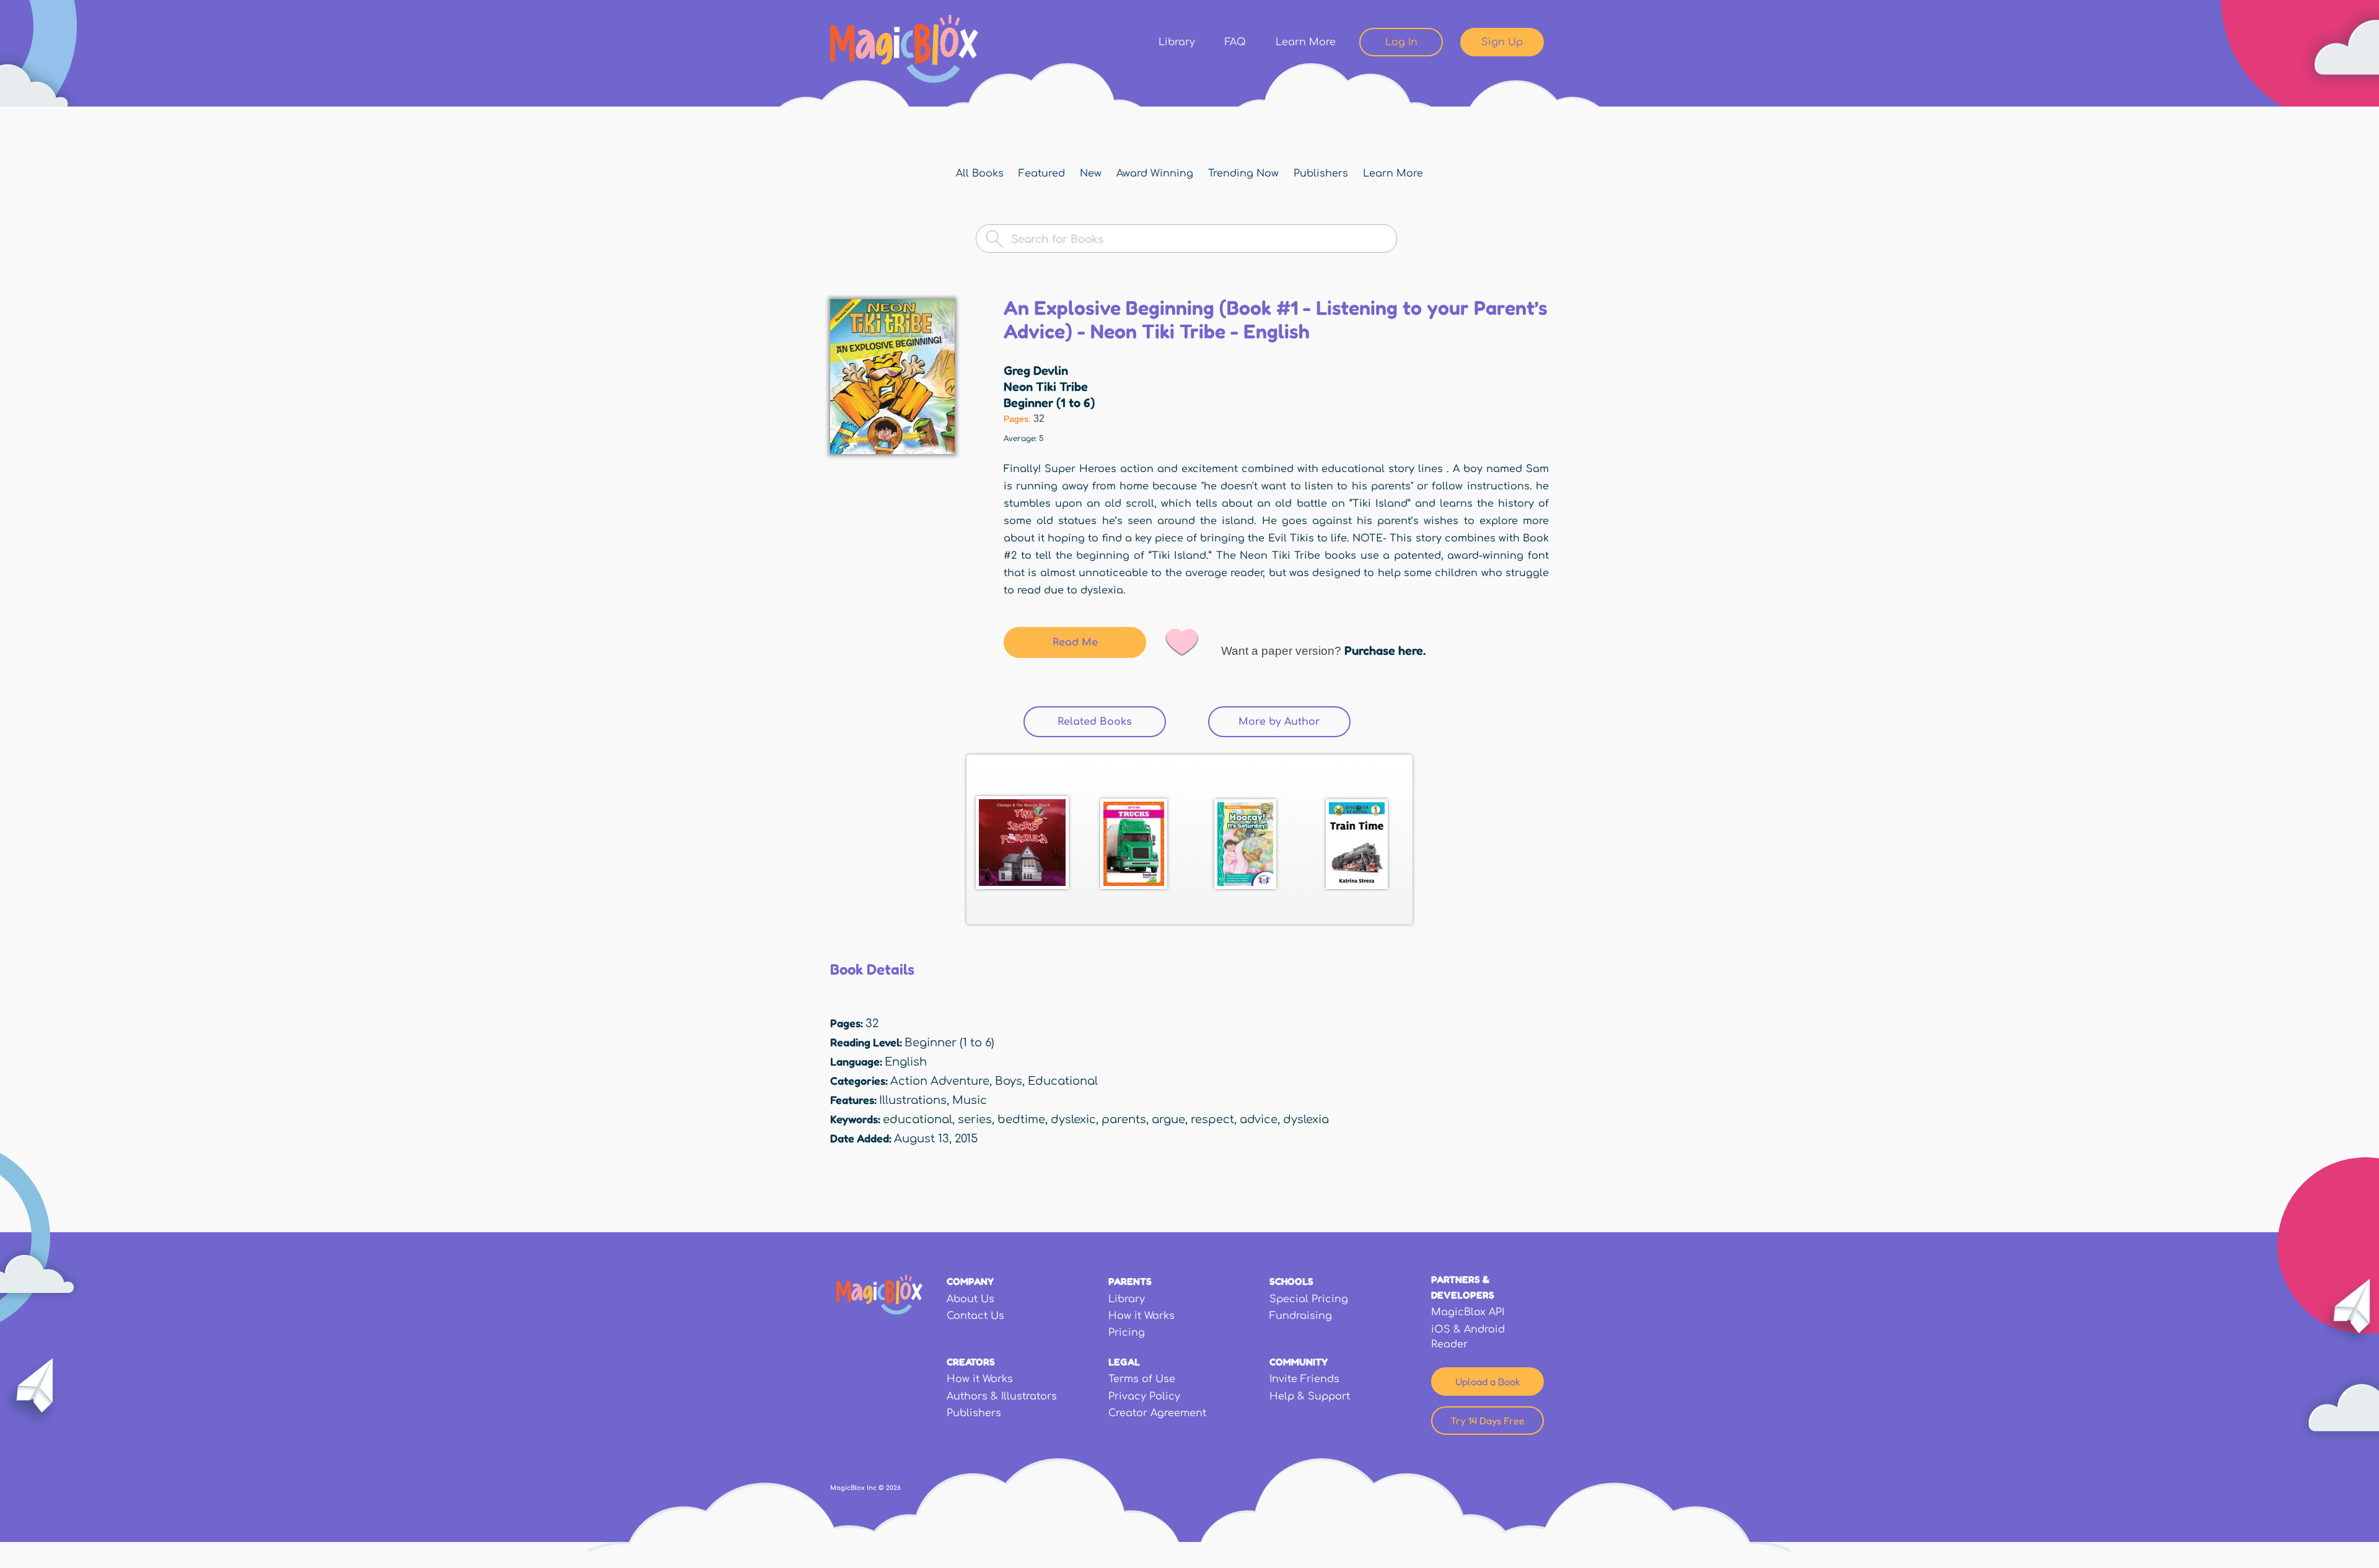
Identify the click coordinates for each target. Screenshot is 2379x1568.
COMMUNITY (1299, 1362)
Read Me (1075, 642)
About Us (970, 1299)
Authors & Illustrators (1002, 1396)
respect (1212, 1119)
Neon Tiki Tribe (1046, 387)
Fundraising (1301, 1316)
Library (1177, 42)
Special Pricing (1309, 1299)
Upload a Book (1488, 1382)
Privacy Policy (1144, 1396)
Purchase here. (1385, 650)
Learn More (1306, 42)
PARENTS (1130, 1281)
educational (918, 1119)
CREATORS (971, 1362)
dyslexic (1073, 1119)
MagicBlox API (1468, 1312)
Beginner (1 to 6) (1049, 403)
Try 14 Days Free (1487, 1421)
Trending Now (1243, 173)
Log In (1401, 42)
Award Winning (1155, 173)
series (975, 1119)
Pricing (1127, 1333)
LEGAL (1124, 1362)
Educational (1063, 1081)
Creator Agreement (1157, 1413)
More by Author (1279, 722)
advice (1259, 1119)
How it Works (1141, 1316)
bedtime (1021, 1119)
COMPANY (970, 1281)
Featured (1042, 173)
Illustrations (913, 1100)
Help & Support (1310, 1396)
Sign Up (1502, 42)
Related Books (1112, 722)
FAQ (1235, 42)
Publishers (1321, 173)
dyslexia (1306, 1119)
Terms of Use (1142, 1379)
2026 (893, 1488)
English (906, 1062)
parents (1124, 1119)
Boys (1009, 1081)
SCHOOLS (1291, 1281)
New (1091, 173)
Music (970, 1100)
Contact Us (975, 1316)
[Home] (904, 49)
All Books (980, 173)
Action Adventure (940, 1081)
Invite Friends (1304, 1379)
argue (1168, 1119)
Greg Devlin (1036, 370)
